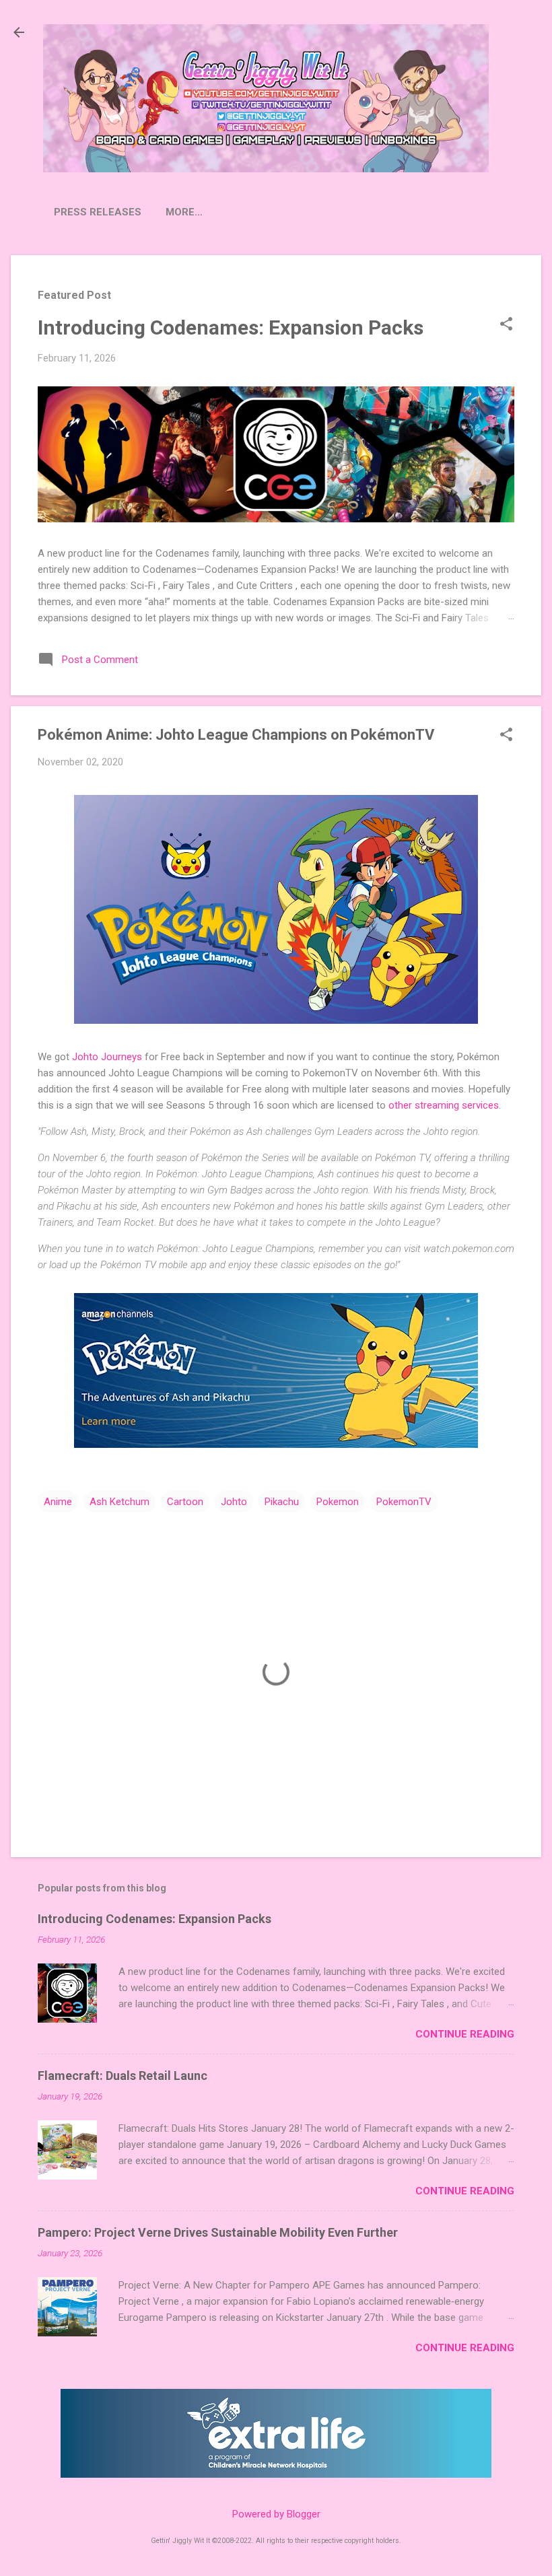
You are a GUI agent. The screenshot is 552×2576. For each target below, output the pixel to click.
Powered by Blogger (276, 2514)
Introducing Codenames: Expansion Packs (231, 327)
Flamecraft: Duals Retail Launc (123, 2076)
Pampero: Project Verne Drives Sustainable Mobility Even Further (218, 2232)
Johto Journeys (107, 1057)
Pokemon (338, 1502)
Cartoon (185, 1502)
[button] (506, 325)
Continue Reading (465, 2034)
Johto (234, 1502)
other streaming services (444, 1105)
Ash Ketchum (119, 1502)
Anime (58, 1502)
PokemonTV (404, 1502)
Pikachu (282, 1502)
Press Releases (98, 212)
